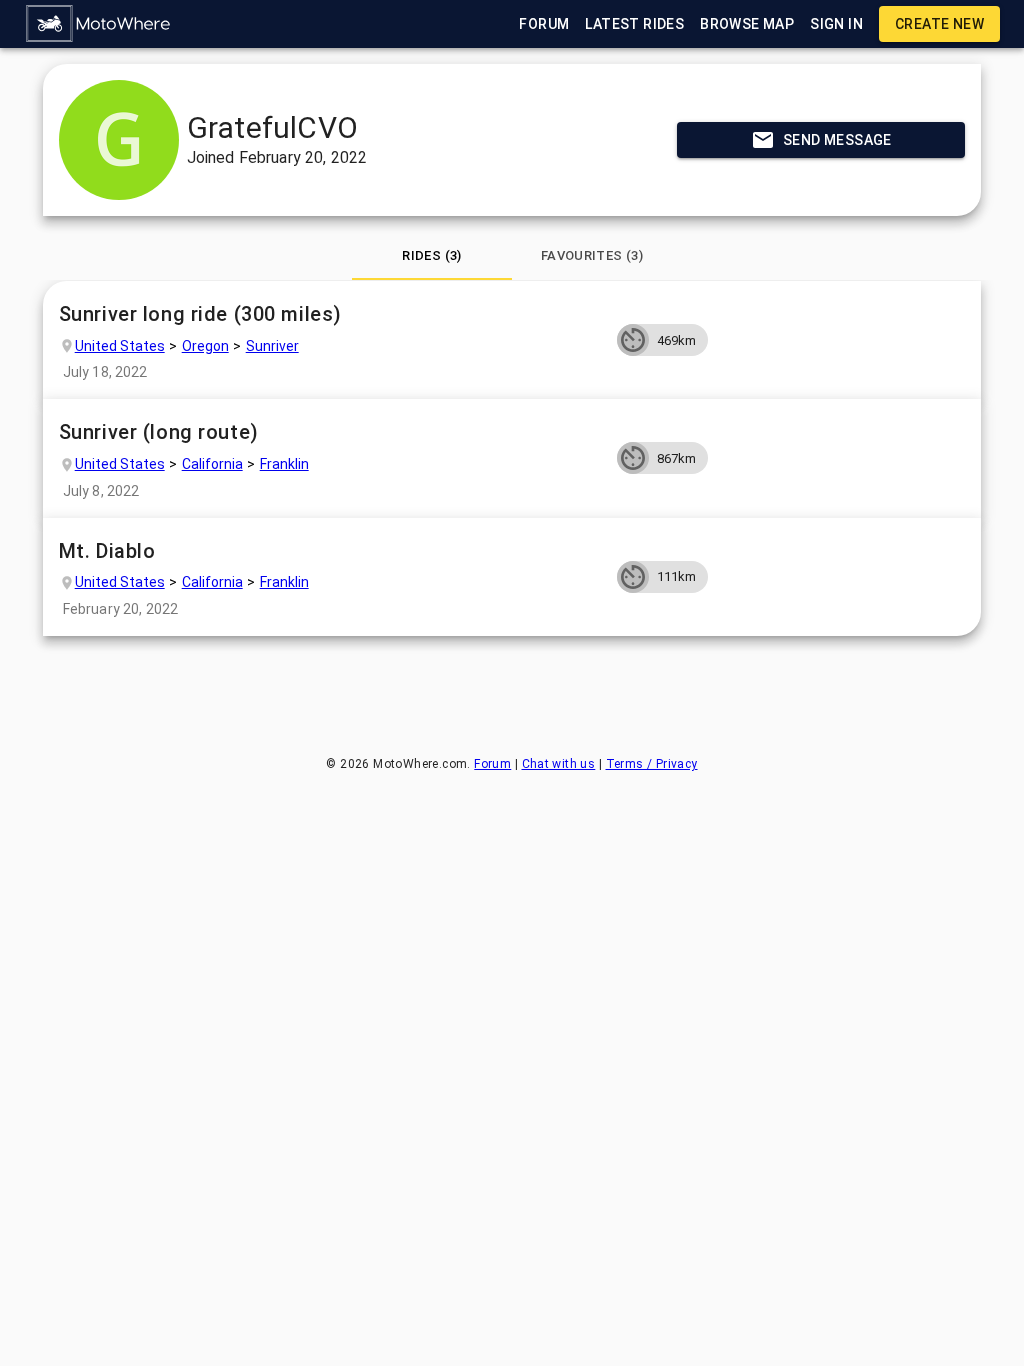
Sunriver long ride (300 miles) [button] (200, 314)
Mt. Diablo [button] (107, 551)
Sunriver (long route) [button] (159, 432)
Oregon (205, 346)
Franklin (284, 464)
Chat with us (559, 764)
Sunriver (272, 346)
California (212, 464)
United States (120, 346)
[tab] (432, 256)
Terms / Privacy (652, 764)
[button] (99, 24)
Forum (492, 764)
